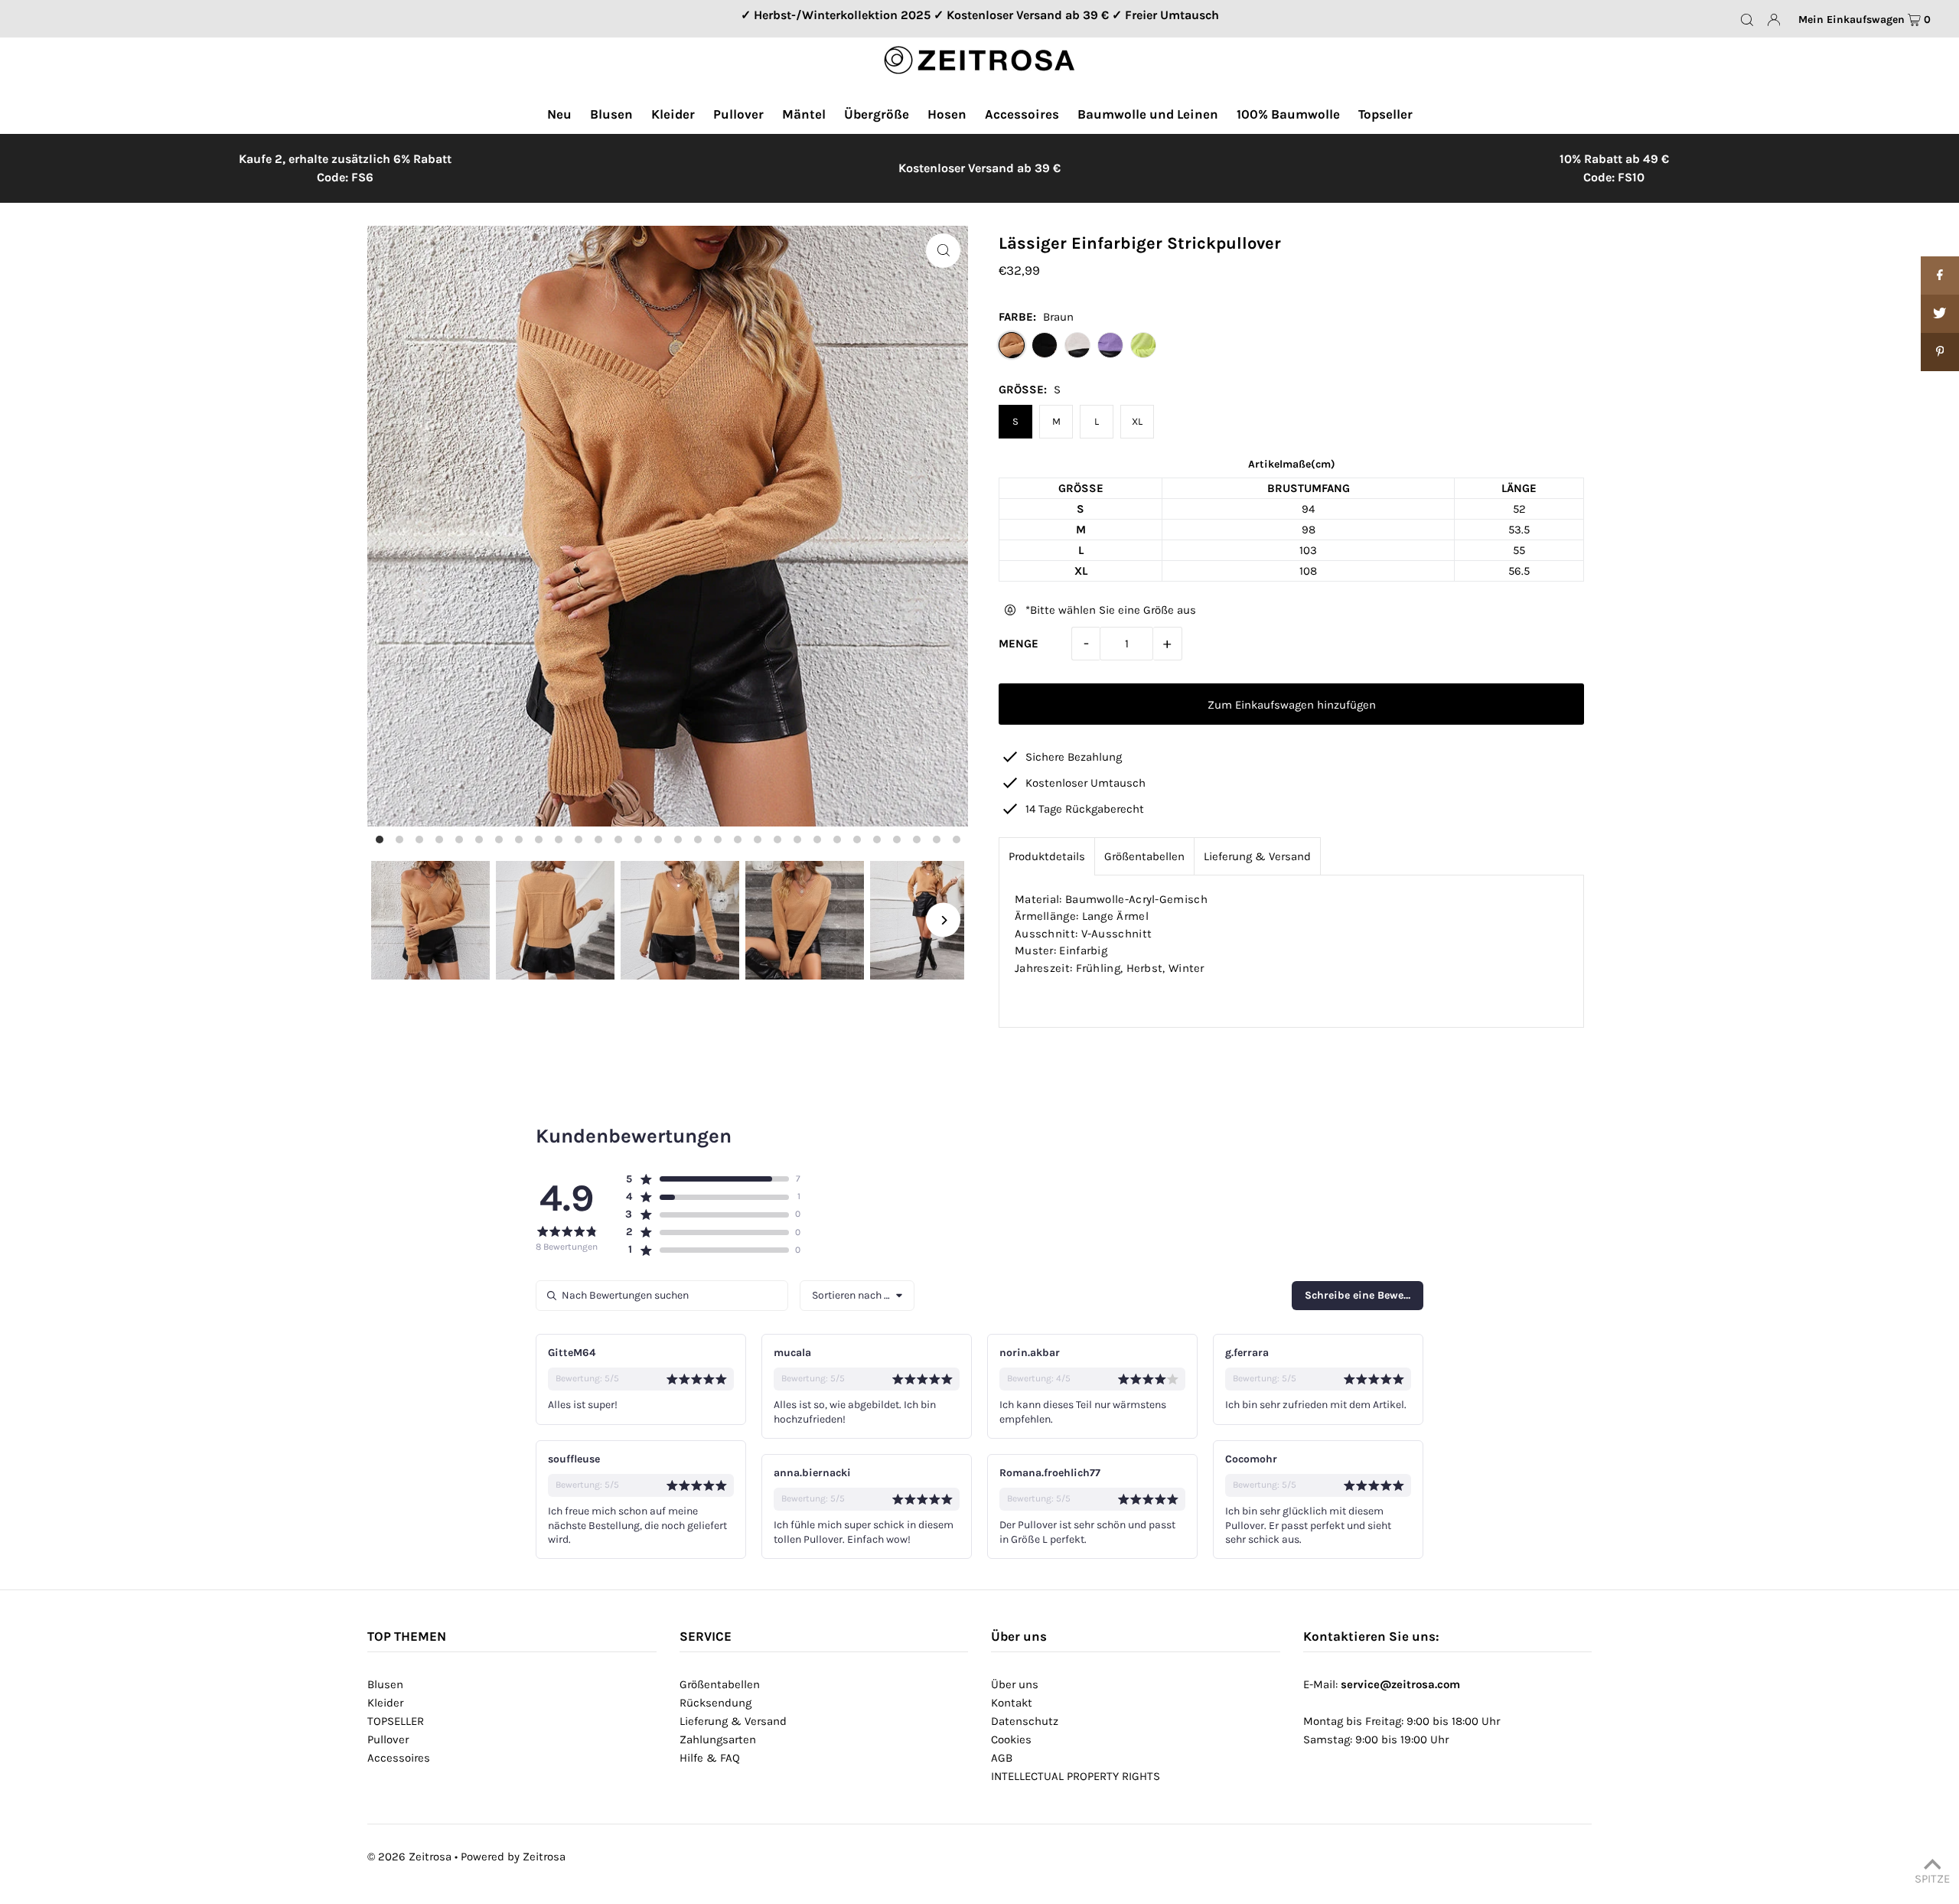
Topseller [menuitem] (1385, 114)
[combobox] (857, 1296)
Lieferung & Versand (1257, 856)
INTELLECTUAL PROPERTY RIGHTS (1076, 1776)
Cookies (1011, 1739)
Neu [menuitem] (559, 114)
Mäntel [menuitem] (804, 114)
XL (1137, 421)
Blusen (385, 1684)
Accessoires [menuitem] (1022, 114)
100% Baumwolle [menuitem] (1288, 114)
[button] (707, 1179)
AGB (1002, 1758)
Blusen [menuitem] (611, 114)
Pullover (388, 1739)
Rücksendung (715, 1703)
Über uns (1015, 1684)
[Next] (943, 920)
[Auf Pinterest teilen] (1940, 352)
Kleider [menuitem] (673, 114)
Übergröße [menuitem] (877, 114)
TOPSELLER (396, 1721)
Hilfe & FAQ (710, 1758)
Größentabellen (1144, 856)
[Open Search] (1747, 19)
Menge (1019, 644)
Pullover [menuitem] (738, 114)
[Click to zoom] (943, 251)
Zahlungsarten (718, 1739)
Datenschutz (1025, 1721)
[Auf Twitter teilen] (1940, 314)
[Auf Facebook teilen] (1940, 275)
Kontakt (1012, 1703)
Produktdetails (1047, 856)
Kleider (385, 1703)
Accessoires (399, 1758)
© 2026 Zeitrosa (409, 1857)
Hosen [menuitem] (947, 114)
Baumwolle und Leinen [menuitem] (1148, 114)
